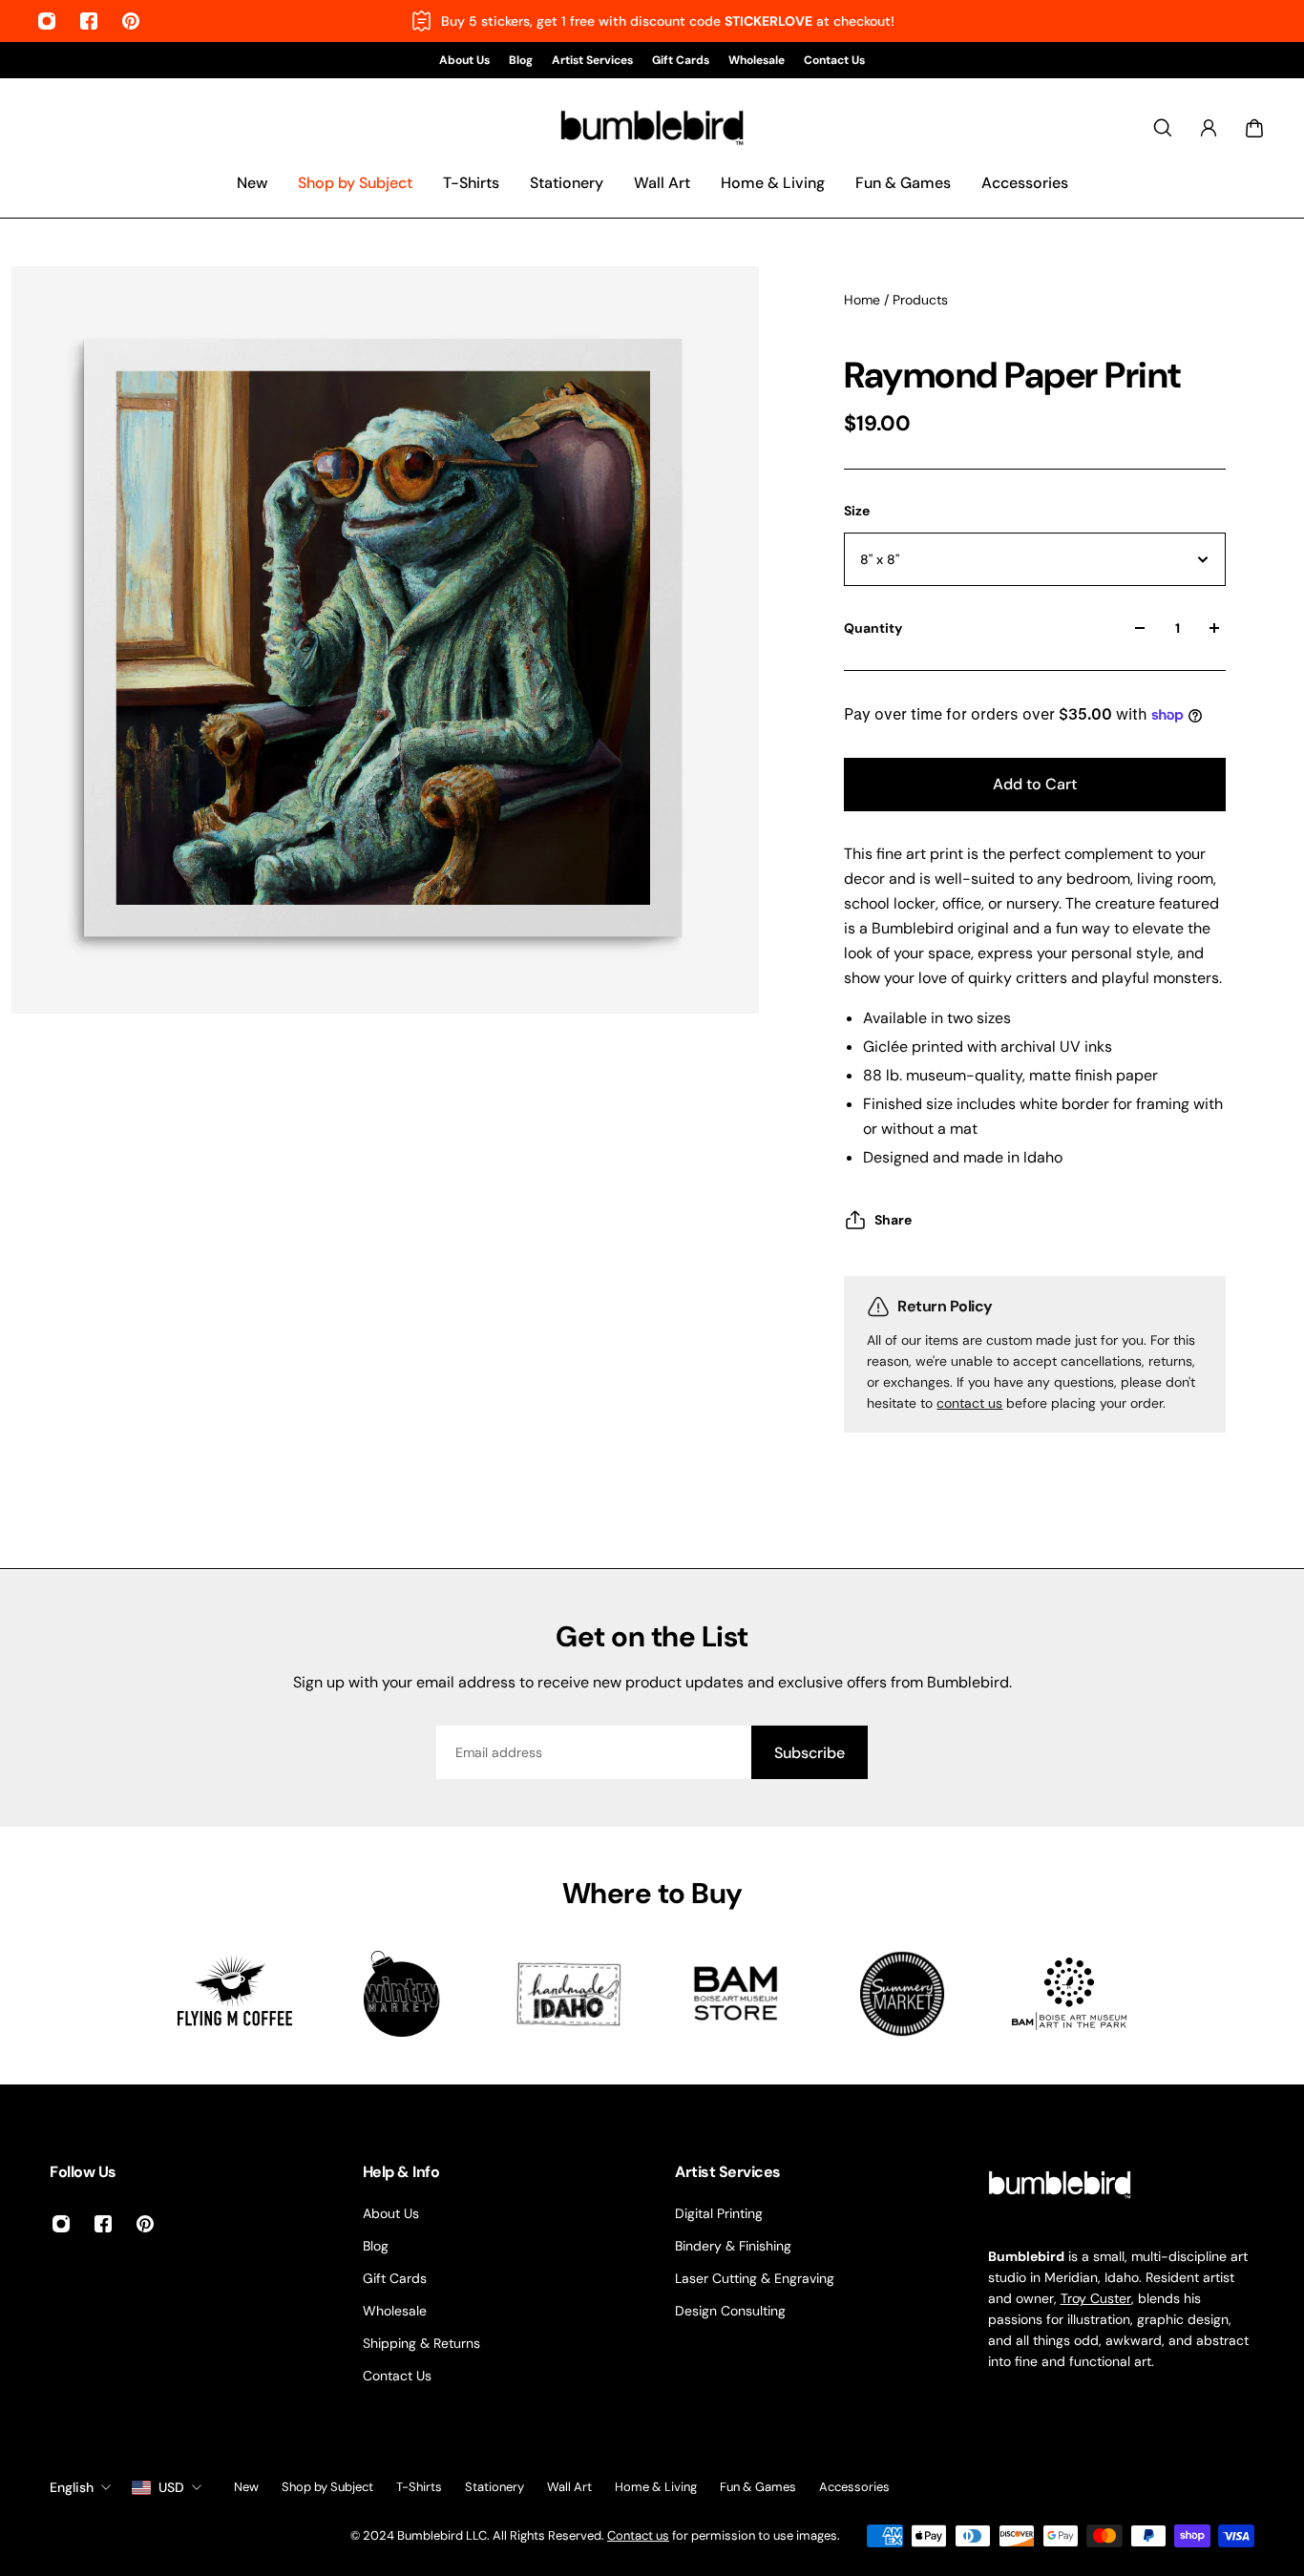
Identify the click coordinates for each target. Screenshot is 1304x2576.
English (72, 2487)
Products (920, 300)
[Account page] (1209, 128)
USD (171, 2487)
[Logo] (652, 128)
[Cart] (1254, 128)
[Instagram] (47, 21)
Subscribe (810, 1753)
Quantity (873, 628)
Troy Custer (1096, 2298)
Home (864, 300)
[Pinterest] (131, 21)
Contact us (638, 2535)
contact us (969, 1403)
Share (893, 1220)
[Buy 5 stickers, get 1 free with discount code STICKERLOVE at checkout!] (652, 21)
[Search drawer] (1163, 128)
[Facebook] (89, 21)
